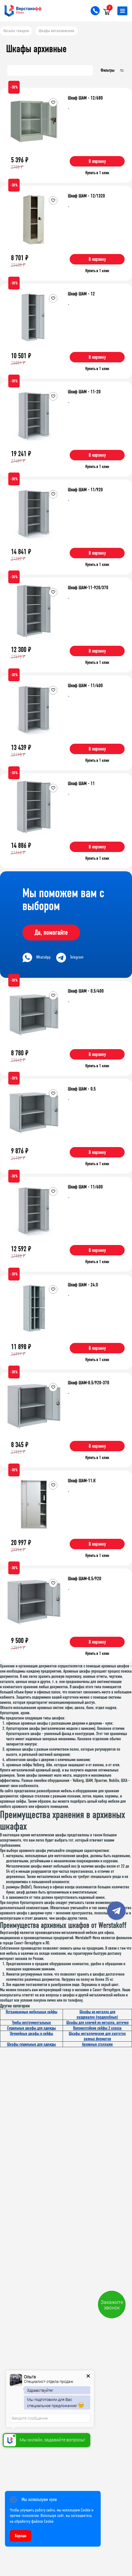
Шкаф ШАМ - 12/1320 (86, 196)
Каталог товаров (16, 31)
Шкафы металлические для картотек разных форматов (97, 2036)
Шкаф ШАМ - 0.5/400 (86, 991)
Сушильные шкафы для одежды (31, 2028)
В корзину (97, 161)
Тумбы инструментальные (31, 2023)
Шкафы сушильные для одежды (31, 2044)
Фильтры (108, 70)
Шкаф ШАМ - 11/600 (85, 1187)
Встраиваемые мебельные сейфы (32, 2012)
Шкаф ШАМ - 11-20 (84, 392)
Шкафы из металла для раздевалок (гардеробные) (97, 2014)
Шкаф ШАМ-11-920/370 (88, 587)
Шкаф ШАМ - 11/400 (85, 685)
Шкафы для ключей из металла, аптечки (97, 2023)
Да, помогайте (51, 933)
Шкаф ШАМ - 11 (81, 783)
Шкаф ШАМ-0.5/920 (85, 1578)
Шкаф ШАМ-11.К (82, 1481)
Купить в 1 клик (97, 173)
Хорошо (21, 2536)
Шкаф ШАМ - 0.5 (82, 1089)
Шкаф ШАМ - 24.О (83, 1285)
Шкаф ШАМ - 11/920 (85, 490)
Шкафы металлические (56, 31)
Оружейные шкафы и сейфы (31, 2034)
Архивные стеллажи (97, 2044)
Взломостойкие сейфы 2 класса (97, 2028)
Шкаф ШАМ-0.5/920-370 (89, 1383)
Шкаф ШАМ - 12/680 (85, 98)
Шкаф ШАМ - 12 (81, 294)
